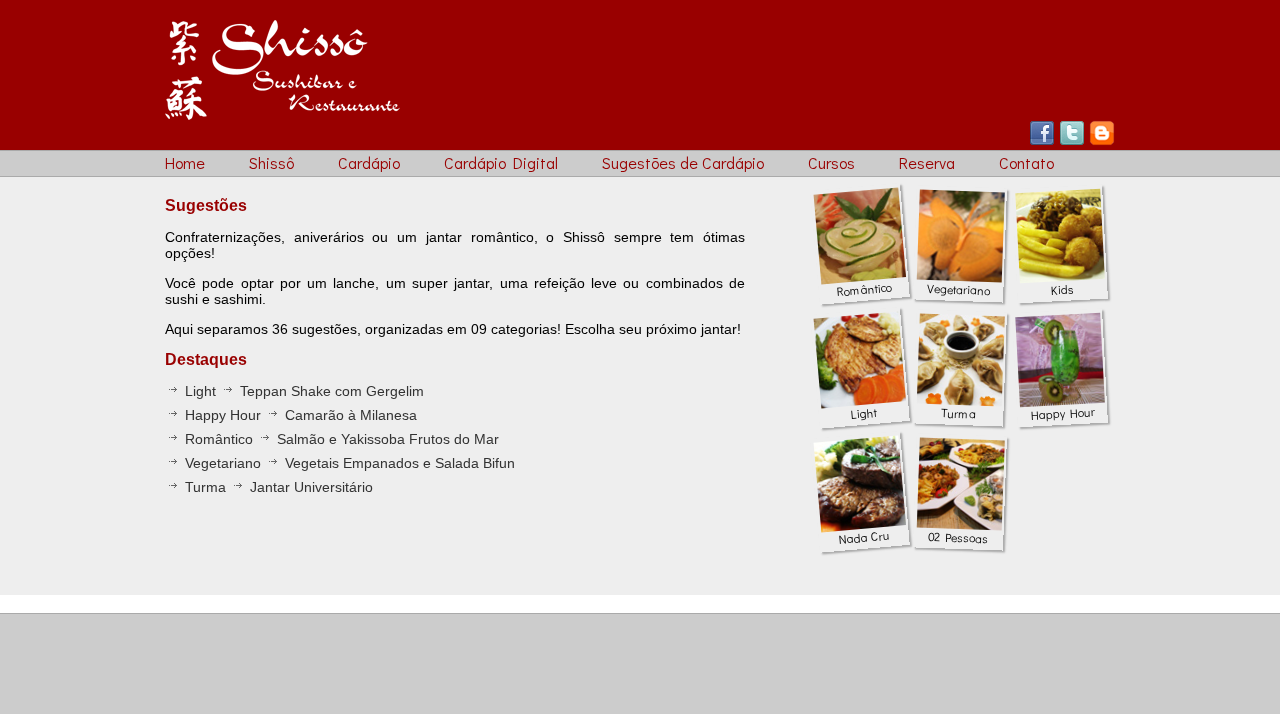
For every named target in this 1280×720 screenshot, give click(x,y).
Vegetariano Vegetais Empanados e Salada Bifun (348, 463)
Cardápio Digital (501, 162)
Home (185, 162)
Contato (1026, 162)
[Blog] (1102, 140)
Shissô (271, 162)
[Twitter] (1072, 140)
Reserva (927, 162)
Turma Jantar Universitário (277, 487)
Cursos (831, 162)
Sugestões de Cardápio (683, 162)
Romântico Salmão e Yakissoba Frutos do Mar (340, 439)
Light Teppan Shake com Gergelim (302, 391)
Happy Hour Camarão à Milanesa (299, 415)
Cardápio (369, 162)
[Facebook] (1042, 140)
